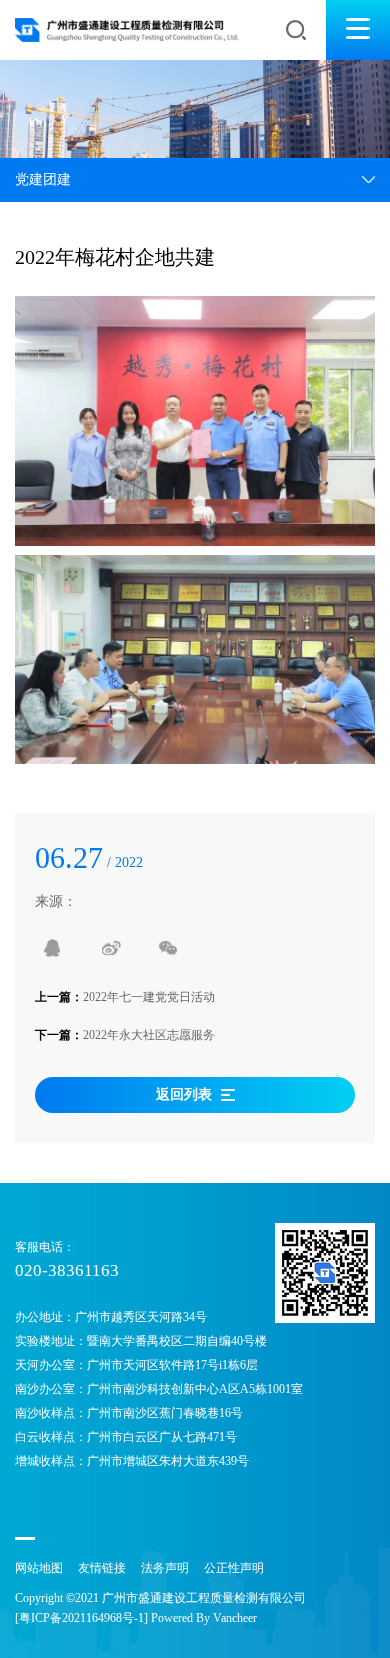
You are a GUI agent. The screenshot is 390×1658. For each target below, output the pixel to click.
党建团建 (43, 179)
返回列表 (184, 1094)
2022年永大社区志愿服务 (149, 1035)
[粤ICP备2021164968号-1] (81, 1618)
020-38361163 (67, 1270)
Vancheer (235, 1618)
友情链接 (102, 1568)
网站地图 (39, 1568)
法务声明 (165, 1568)
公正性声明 (234, 1568)
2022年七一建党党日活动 (149, 997)
